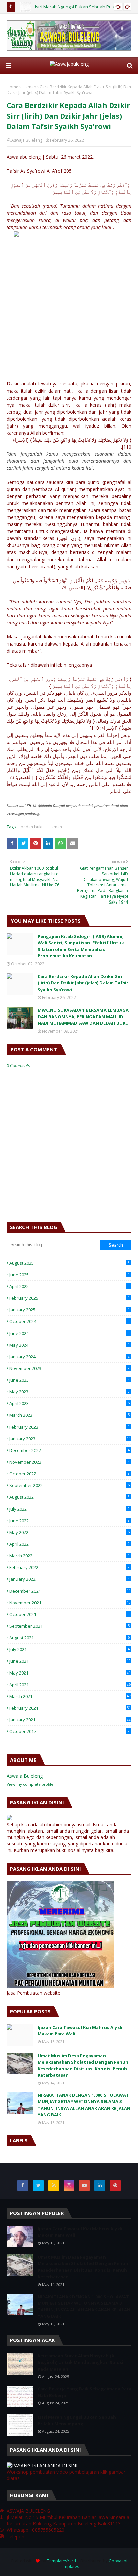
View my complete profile (30, 1784)
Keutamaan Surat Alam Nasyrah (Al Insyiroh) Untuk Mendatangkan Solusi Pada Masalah (80, 2362)
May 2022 (70, 1532)
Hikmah (29, 87)
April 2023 (70, 1403)
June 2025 (70, 1275)
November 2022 (70, 1462)
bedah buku (32, 827)
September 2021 (70, 1626)
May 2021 (70, 1673)
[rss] (54, 2185)
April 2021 (70, 1685)
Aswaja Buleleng (27, 140)
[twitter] (38, 2185)
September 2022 (70, 1485)
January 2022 (70, 1579)
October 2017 (70, 1731)
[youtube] (84, 2185)
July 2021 (70, 1649)
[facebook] (23, 2185)
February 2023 (70, 1427)
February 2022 (70, 1567)
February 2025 (70, 1298)
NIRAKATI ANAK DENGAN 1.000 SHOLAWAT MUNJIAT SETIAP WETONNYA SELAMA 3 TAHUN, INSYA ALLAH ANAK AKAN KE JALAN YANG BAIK (84, 2105)
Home (13, 87)
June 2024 (70, 1333)
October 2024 (70, 1321)
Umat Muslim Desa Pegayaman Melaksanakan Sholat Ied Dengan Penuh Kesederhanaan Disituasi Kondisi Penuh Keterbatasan (83, 2066)
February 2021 (70, 1708)
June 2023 (70, 1380)
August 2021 (70, 1638)
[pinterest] (115, 2185)
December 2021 (70, 1591)
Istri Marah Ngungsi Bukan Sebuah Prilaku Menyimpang (77, 2420)
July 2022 (70, 1509)
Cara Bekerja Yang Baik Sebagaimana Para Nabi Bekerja (84, 2392)
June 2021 (70, 1661)
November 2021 (70, 1603)
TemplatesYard (61, 2561)
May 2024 (70, 1345)
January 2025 (70, 1310)
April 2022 (70, 1544)
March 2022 (70, 1556)
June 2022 (70, 1521)
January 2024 (70, 1357)
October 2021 (70, 1614)
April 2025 (70, 1286)
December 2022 (70, 1450)
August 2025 (70, 1263)
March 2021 (70, 1696)
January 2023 (70, 1439)
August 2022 (70, 1497)
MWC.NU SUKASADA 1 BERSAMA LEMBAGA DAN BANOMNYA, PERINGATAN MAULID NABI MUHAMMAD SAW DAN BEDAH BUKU (83, 1016)
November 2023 (70, 1368)
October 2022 (70, 1474)
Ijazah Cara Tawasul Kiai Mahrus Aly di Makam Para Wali (80, 2031)
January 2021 (70, 1720)
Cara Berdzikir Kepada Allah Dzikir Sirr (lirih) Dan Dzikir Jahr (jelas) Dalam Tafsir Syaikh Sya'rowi (83, 983)
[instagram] (69, 2185)
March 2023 (70, 1415)
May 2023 (70, 1392)
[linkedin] (100, 2185)
